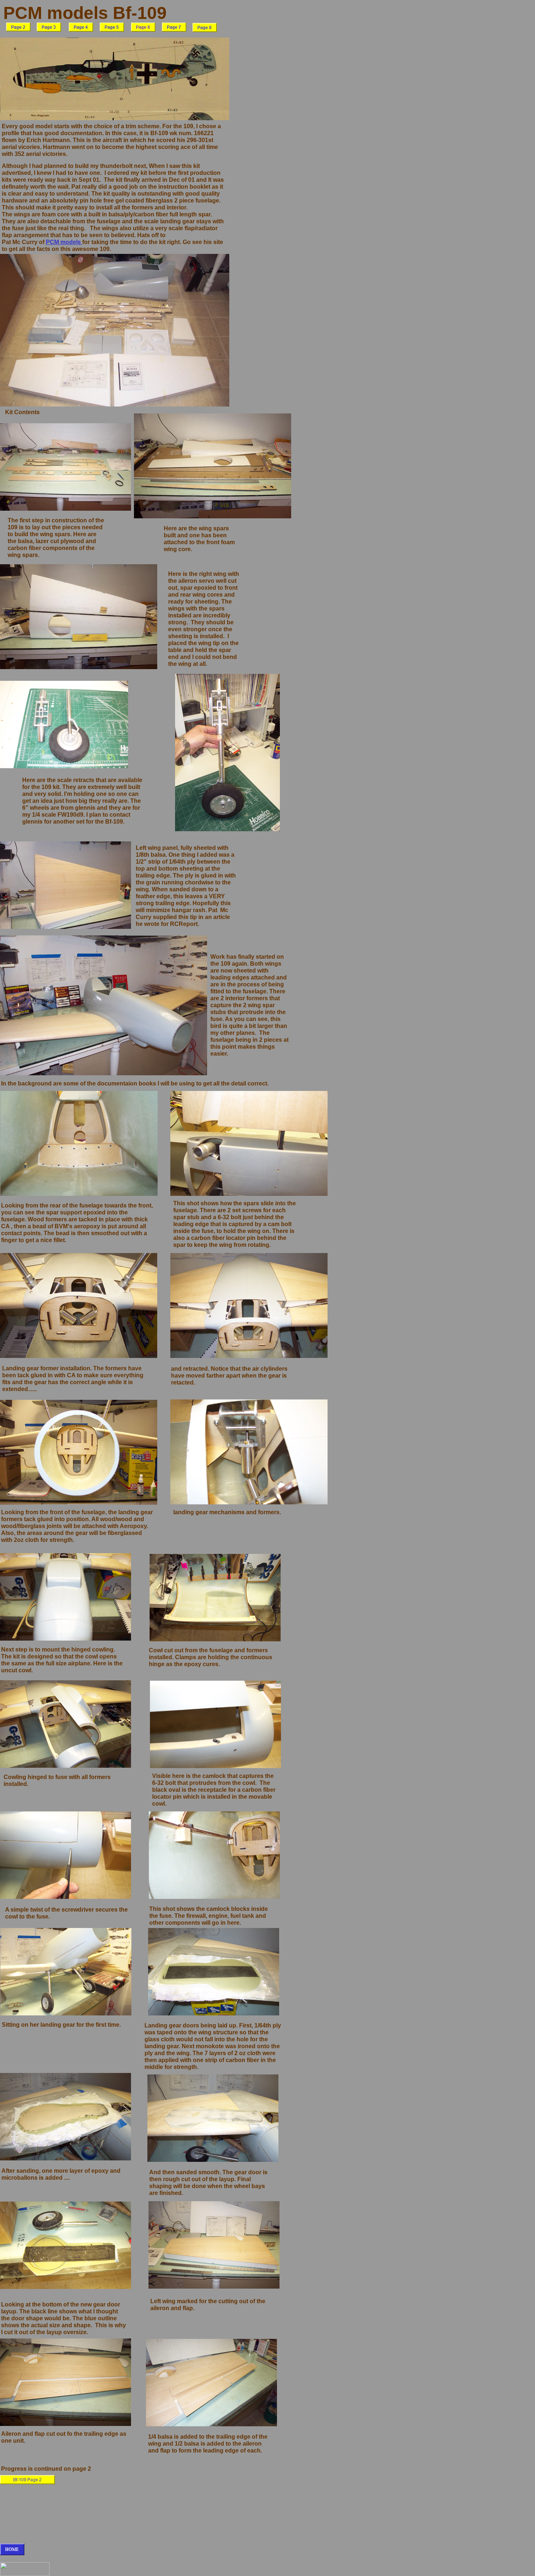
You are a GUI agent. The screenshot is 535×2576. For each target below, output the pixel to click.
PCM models (64, 242)
